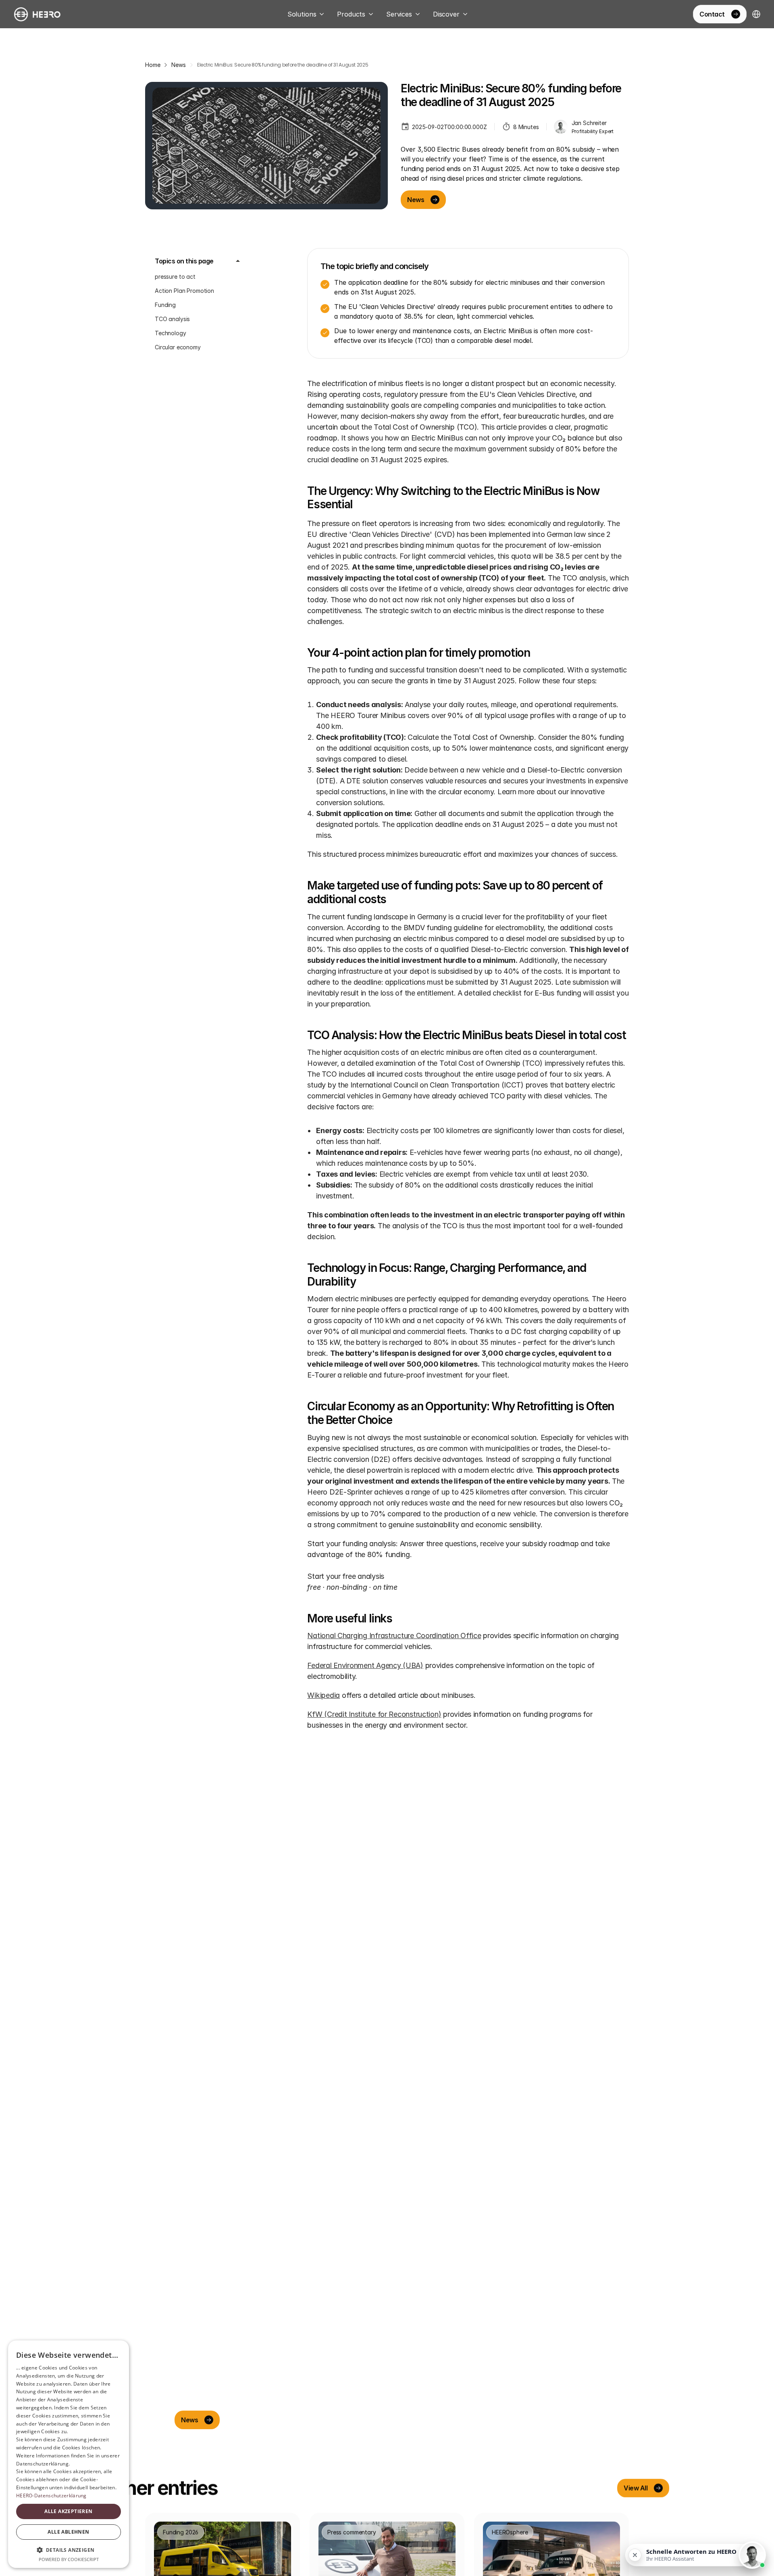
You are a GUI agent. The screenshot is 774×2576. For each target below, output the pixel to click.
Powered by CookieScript (69, 2559)
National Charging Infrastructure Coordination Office (394, 1636)
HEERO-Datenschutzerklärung (51, 2496)
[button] (69, 2550)
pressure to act (175, 277)
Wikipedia (324, 1695)
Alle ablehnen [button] (68, 2532)
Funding (165, 305)
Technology (171, 333)
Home (153, 65)
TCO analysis (172, 319)
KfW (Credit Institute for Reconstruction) (374, 1714)
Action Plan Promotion (184, 291)
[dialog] (69, 2454)
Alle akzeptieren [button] (68, 2511)
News (178, 65)
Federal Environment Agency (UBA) (365, 1665)
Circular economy (178, 347)
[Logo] (37, 14)
